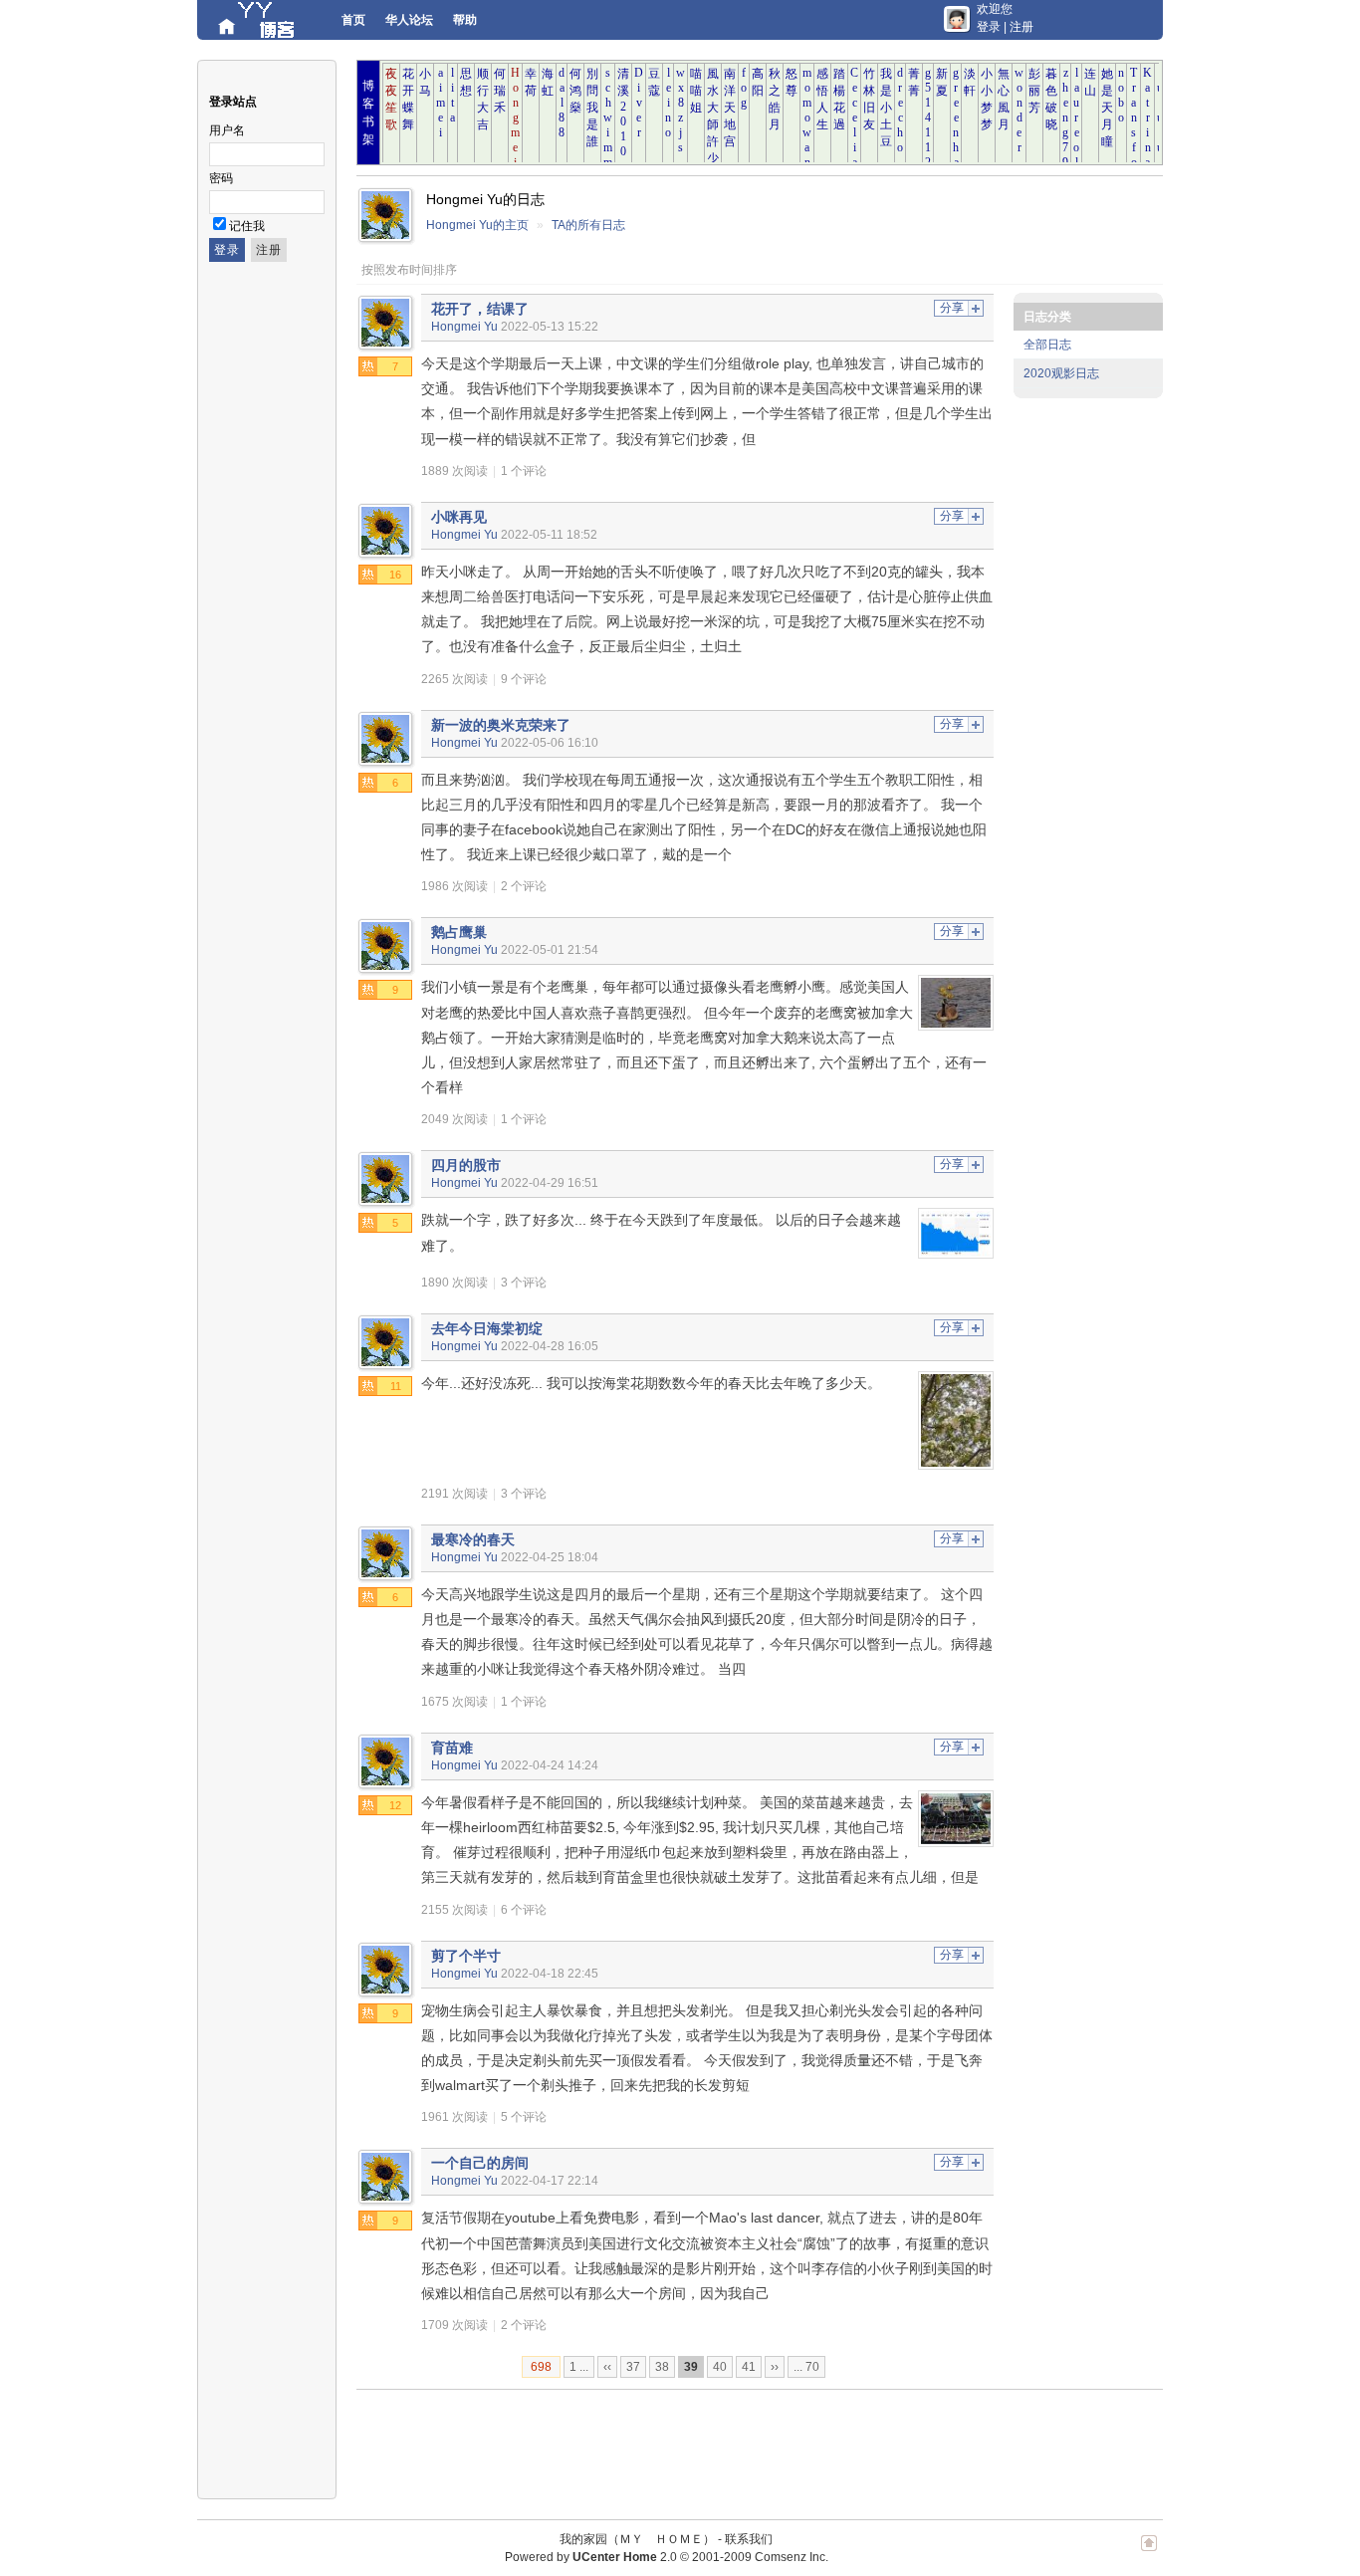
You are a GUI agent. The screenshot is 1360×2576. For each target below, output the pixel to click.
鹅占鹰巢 (459, 932)
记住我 (247, 226)
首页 (353, 20)
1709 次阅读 (454, 2325)
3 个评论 (524, 1283)
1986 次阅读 (454, 886)
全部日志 (1047, 345)
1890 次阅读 (454, 1283)
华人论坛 (409, 20)
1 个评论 (524, 471)
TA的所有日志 (588, 225)
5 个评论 (524, 2117)
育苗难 (452, 1748)
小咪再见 (459, 517)
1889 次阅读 (454, 471)
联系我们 (749, 2539)
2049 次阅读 (454, 1119)
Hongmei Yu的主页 (477, 225)
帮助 (465, 20)
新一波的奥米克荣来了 (501, 725)
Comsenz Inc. (792, 2557)
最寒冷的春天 (473, 1539)
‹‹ (607, 2367)
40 (720, 2367)
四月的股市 (466, 1165)
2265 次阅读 (454, 679)
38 (662, 2367)
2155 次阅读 (454, 1910)
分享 (952, 308)
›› (775, 2367)
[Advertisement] (719, 2445)
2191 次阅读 (454, 1494)
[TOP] (1149, 2553)
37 (633, 2367)
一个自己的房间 (480, 2163)
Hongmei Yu (464, 327)
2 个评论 (524, 886)
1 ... (579, 2367)
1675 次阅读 (454, 1702)
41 (749, 2367)
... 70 (806, 2367)
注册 (1021, 27)
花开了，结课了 (480, 309)
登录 (989, 27)
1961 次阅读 (454, 2117)
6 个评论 (524, 1910)
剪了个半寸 (466, 1956)
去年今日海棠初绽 (487, 1328)
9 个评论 (524, 679)
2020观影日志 (1061, 373)
